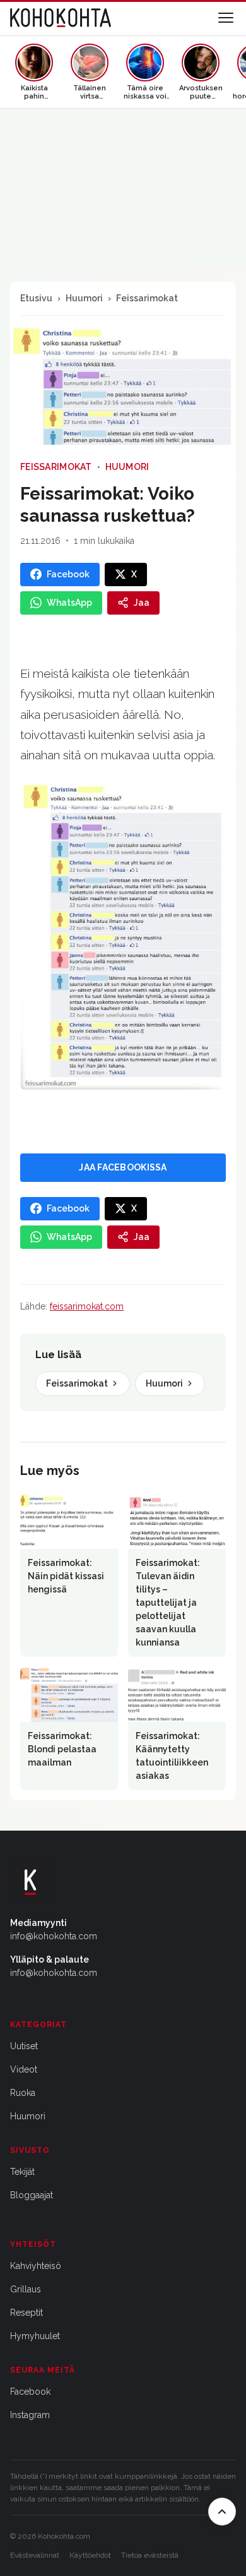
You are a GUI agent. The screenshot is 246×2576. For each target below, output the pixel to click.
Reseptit (26, 2313)
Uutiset (24, 2046)
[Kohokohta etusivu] (61, 18)
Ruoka (23, 2093)
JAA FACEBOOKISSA (123, 1167)
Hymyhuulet (35, 2336)
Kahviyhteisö (36, 2266)
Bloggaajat (32, 2195)
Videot (24, 2069)
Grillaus (26, 2289)
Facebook (30, 2392)
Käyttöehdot (90, 2555)
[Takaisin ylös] (222, 2512)
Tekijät (22, 2172)
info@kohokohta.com (54, 1936)
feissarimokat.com (87, 1306)
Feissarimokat (147, 298)
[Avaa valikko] (226, 18)
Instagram (30, 2415)
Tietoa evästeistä (150, 2555)
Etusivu (36, 298)
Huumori (84, 298)
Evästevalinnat (35, 2555)
